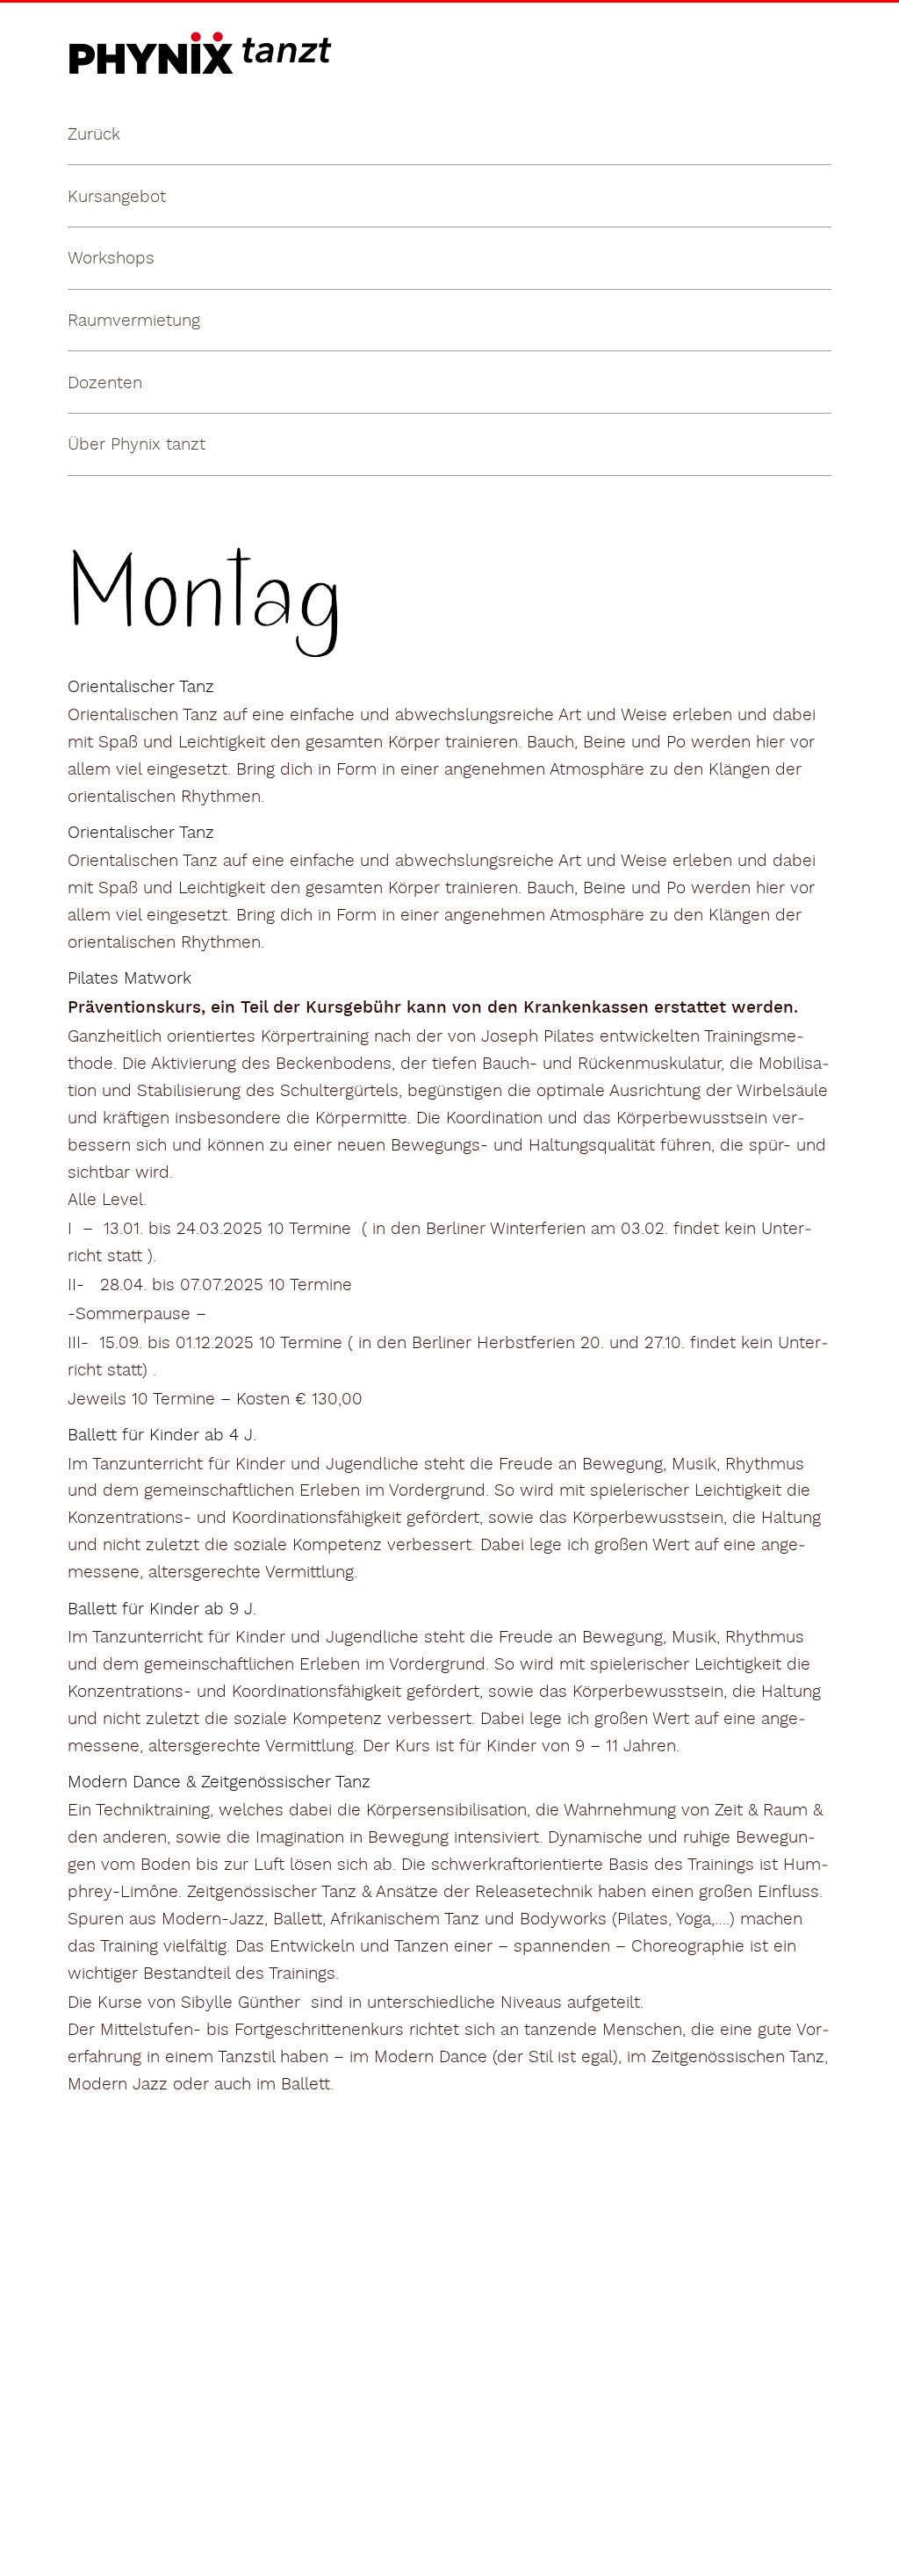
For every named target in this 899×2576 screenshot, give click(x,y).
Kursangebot (117, 197)
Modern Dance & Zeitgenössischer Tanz (219, 1782)
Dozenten (105, 383)
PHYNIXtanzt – (124, 32)
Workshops (111, 258)
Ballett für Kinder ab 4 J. (162, 1435)
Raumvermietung (134, 321)
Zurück (94, 134)
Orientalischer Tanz (141, 687)
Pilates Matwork (129, 978)
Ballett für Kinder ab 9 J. (162, 1609)
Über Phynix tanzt (137, 444)
